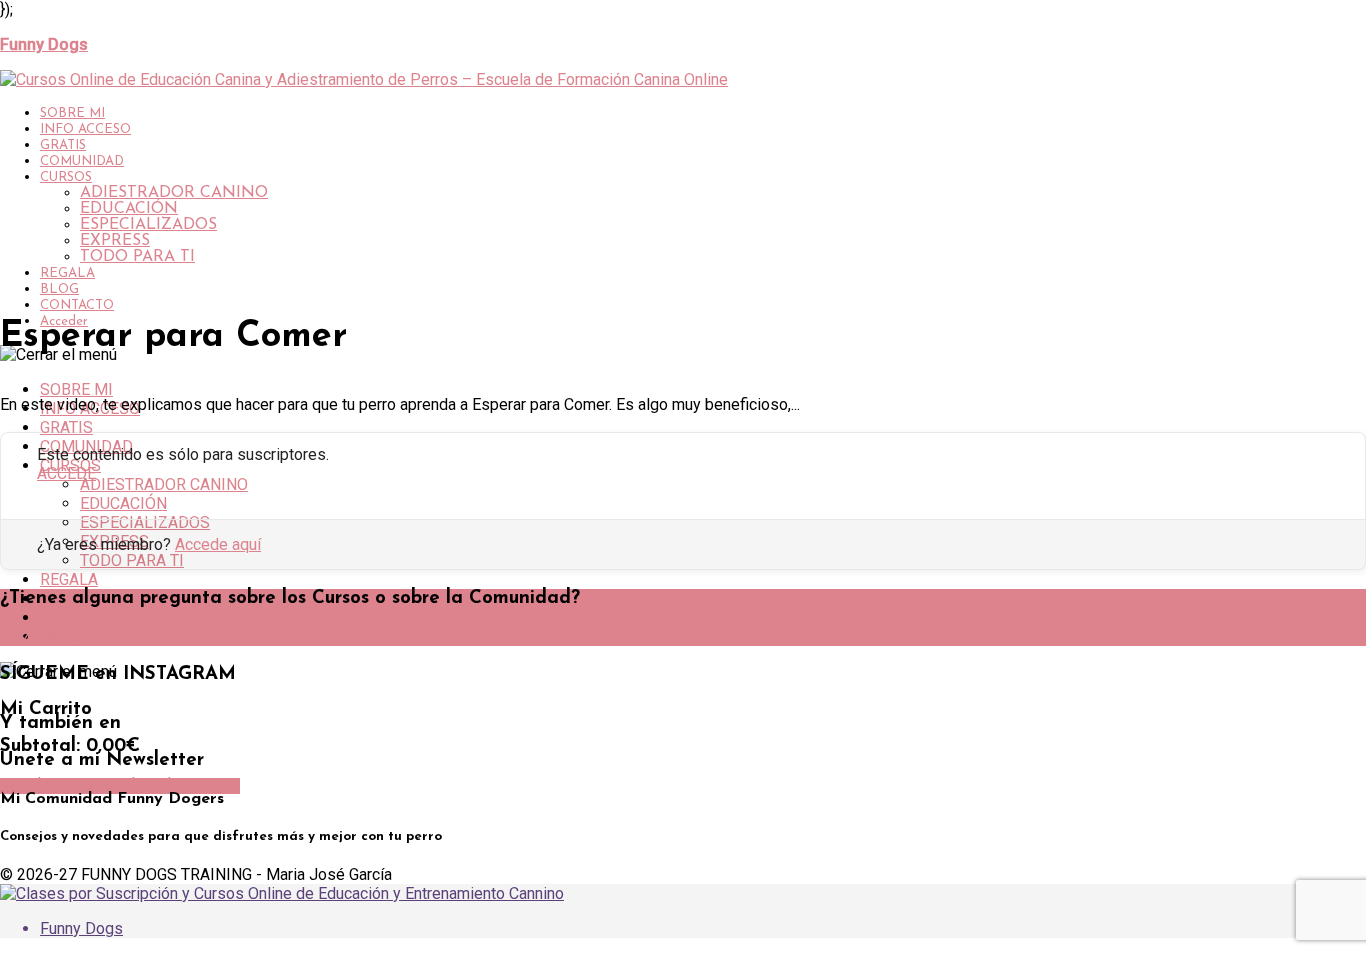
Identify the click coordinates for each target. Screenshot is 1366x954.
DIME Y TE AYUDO (73, 638)
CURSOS (66, 177)
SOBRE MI (72, 113)
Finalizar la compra (169, 786)
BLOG (59, 289)
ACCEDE (66, 473)
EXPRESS (115, 241)
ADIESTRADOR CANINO (174, 193)
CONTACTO (77, 305)
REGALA (67, 273)
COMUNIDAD (82, 161)
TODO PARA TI (137, 257)
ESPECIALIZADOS (148, 225)
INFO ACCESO (85, 129)
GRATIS (63, 145)
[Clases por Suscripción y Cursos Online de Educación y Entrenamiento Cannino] (282, 893)
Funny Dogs (81, 928)
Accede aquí (218, 544)
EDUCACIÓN (129, 209)
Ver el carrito (49, 786)
